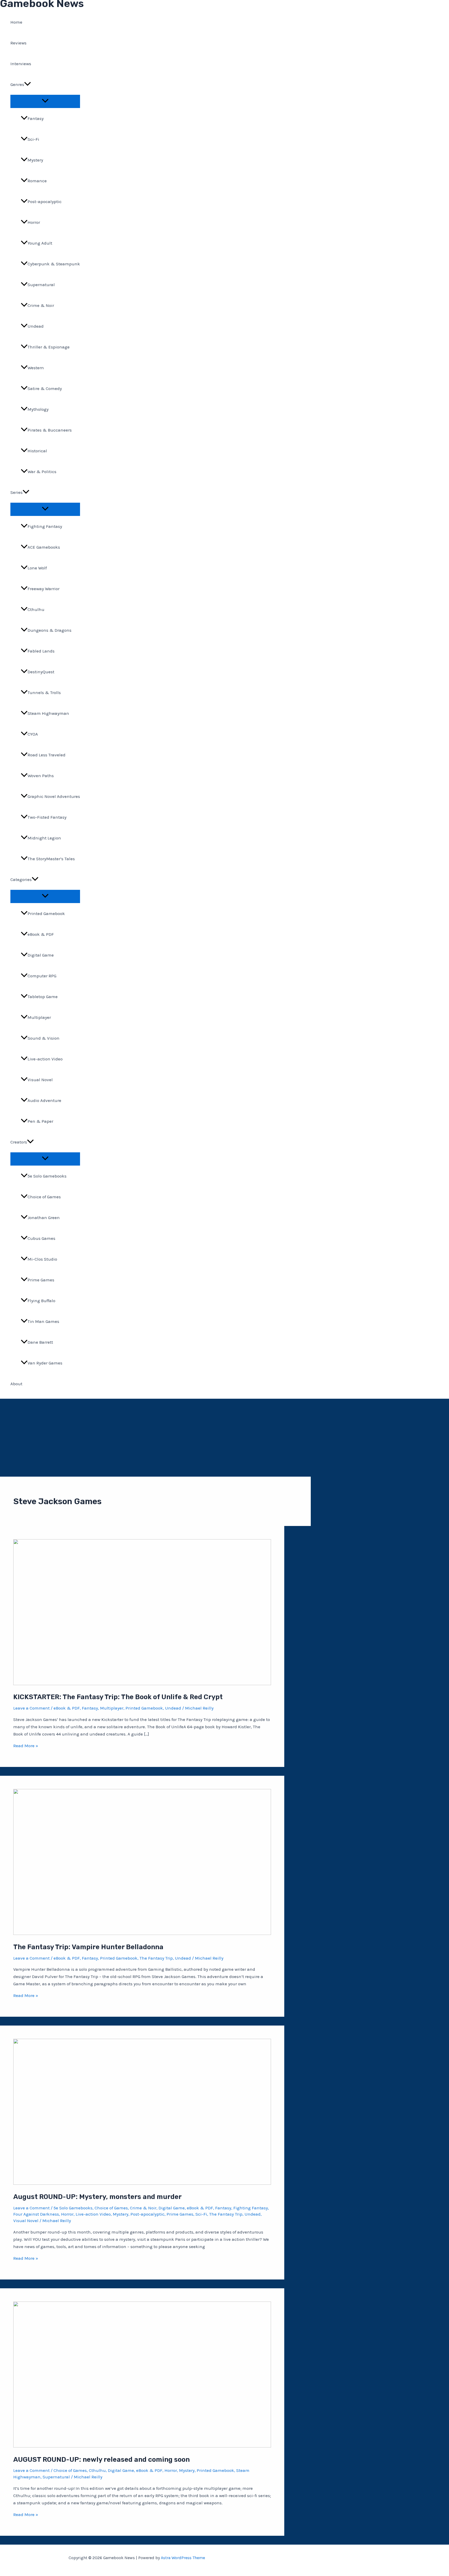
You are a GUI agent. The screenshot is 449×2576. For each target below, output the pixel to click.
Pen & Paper (40, 1121)
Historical (37, 451)
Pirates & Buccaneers (50, 430)
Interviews (21, 64)
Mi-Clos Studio (42, 1259)
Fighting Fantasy (45, 526)
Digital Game (41, 955)
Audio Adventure (44, 1100)
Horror (34, 222)
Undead (36, 326)
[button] (28, 84)
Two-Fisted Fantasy (47, 817)
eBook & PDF (41, 934)
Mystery (35, 160)
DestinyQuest (41, 672)
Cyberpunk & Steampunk (54, 264)
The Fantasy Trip (156, 1958)
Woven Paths (41, 776)
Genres (17, 84)
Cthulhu (36, 609)
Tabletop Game (43, 997)
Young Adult (40, 243)
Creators (19, 1142)
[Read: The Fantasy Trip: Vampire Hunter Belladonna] (142, 1933)
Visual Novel (40, 1080)
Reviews (18, 43)
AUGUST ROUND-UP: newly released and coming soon (101, 2460)
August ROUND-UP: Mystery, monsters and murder (97, 2197)
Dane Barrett (40, 1342)
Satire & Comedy (45, 388)
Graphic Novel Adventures (54, 796)
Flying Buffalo (41, 1301)
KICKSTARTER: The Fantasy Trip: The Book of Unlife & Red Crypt (118, 1697)
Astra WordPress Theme (183, 2558)
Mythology (38, 409)
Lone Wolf (37, 568)
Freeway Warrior (44, 589)
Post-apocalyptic (45, 201)
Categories (21, 879)
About (16, 1384)
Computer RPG (42, 976)
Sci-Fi (33, 139)
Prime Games (41, 1280)
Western (36, 368)
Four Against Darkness (36, 2214)
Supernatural (41, 285)
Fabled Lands (41, 651)
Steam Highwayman (48, 713)
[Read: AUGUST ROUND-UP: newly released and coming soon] (142, 2446)
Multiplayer (39, 1017)
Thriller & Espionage (49, 347)
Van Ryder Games (45, 1363)
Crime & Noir (41, 305)
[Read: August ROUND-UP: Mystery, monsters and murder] (142, 2183)
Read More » (26, 1746)
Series (16, 492)
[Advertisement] (224, 1438)
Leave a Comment (31, 1708)
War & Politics (42, 472)
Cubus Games (41, 1238)
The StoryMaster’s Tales (51, 859)
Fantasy (36, 118)
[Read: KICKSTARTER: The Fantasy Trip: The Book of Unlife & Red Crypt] (142, 1684)
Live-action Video (45, 1059)
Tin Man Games (43, 1321)
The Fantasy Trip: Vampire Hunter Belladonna (88, 1947)
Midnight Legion (44, 838)
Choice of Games (44, 1197)
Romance (37, 181)
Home (16, 22)
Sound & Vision (44, 1038)
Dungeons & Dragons (49, 630)
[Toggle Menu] (45, 101)
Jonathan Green (44, 1218)
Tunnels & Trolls (44, 692)
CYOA (33, 734)
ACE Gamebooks (44, 547)
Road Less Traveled (47, 755)
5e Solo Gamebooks (47, 1176)
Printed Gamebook (46, 913)
